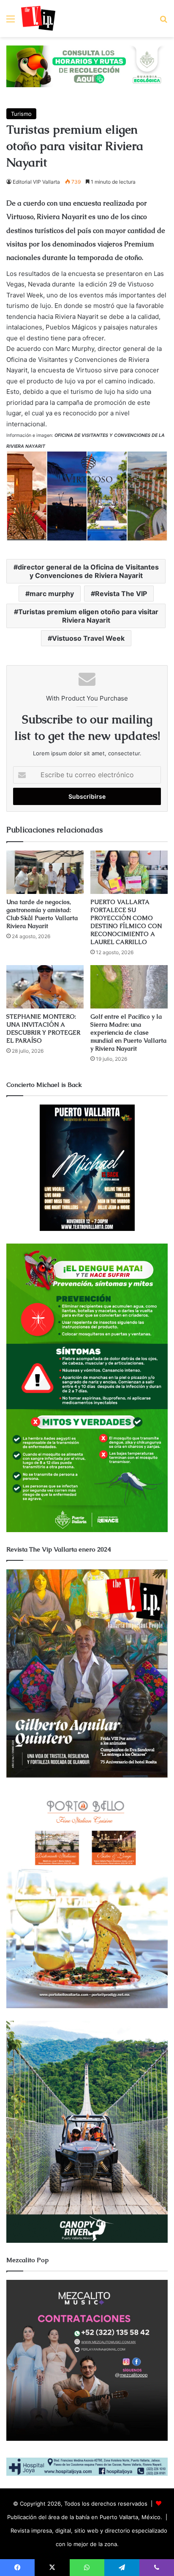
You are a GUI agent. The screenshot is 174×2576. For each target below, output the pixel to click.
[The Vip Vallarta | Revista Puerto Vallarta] (38, 19)
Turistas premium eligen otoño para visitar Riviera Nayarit (88, 616)
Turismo (21, 114)
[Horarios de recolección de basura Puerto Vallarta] (87, 66)
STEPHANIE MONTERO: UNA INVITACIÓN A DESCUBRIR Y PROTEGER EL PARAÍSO (43, 1029)
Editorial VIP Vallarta (36, 182)
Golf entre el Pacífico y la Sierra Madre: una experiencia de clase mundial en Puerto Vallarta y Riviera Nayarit (128, 1033)
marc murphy (52, 594)
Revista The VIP (121, 594)
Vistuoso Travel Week (88, 638)
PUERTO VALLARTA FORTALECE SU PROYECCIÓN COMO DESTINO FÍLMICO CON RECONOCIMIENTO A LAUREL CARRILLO (126, 922)
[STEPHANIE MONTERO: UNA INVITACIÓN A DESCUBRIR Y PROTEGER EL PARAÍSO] (45, 987)
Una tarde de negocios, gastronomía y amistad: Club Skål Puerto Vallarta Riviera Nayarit (42, 914)
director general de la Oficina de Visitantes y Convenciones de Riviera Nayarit (88, 571)
